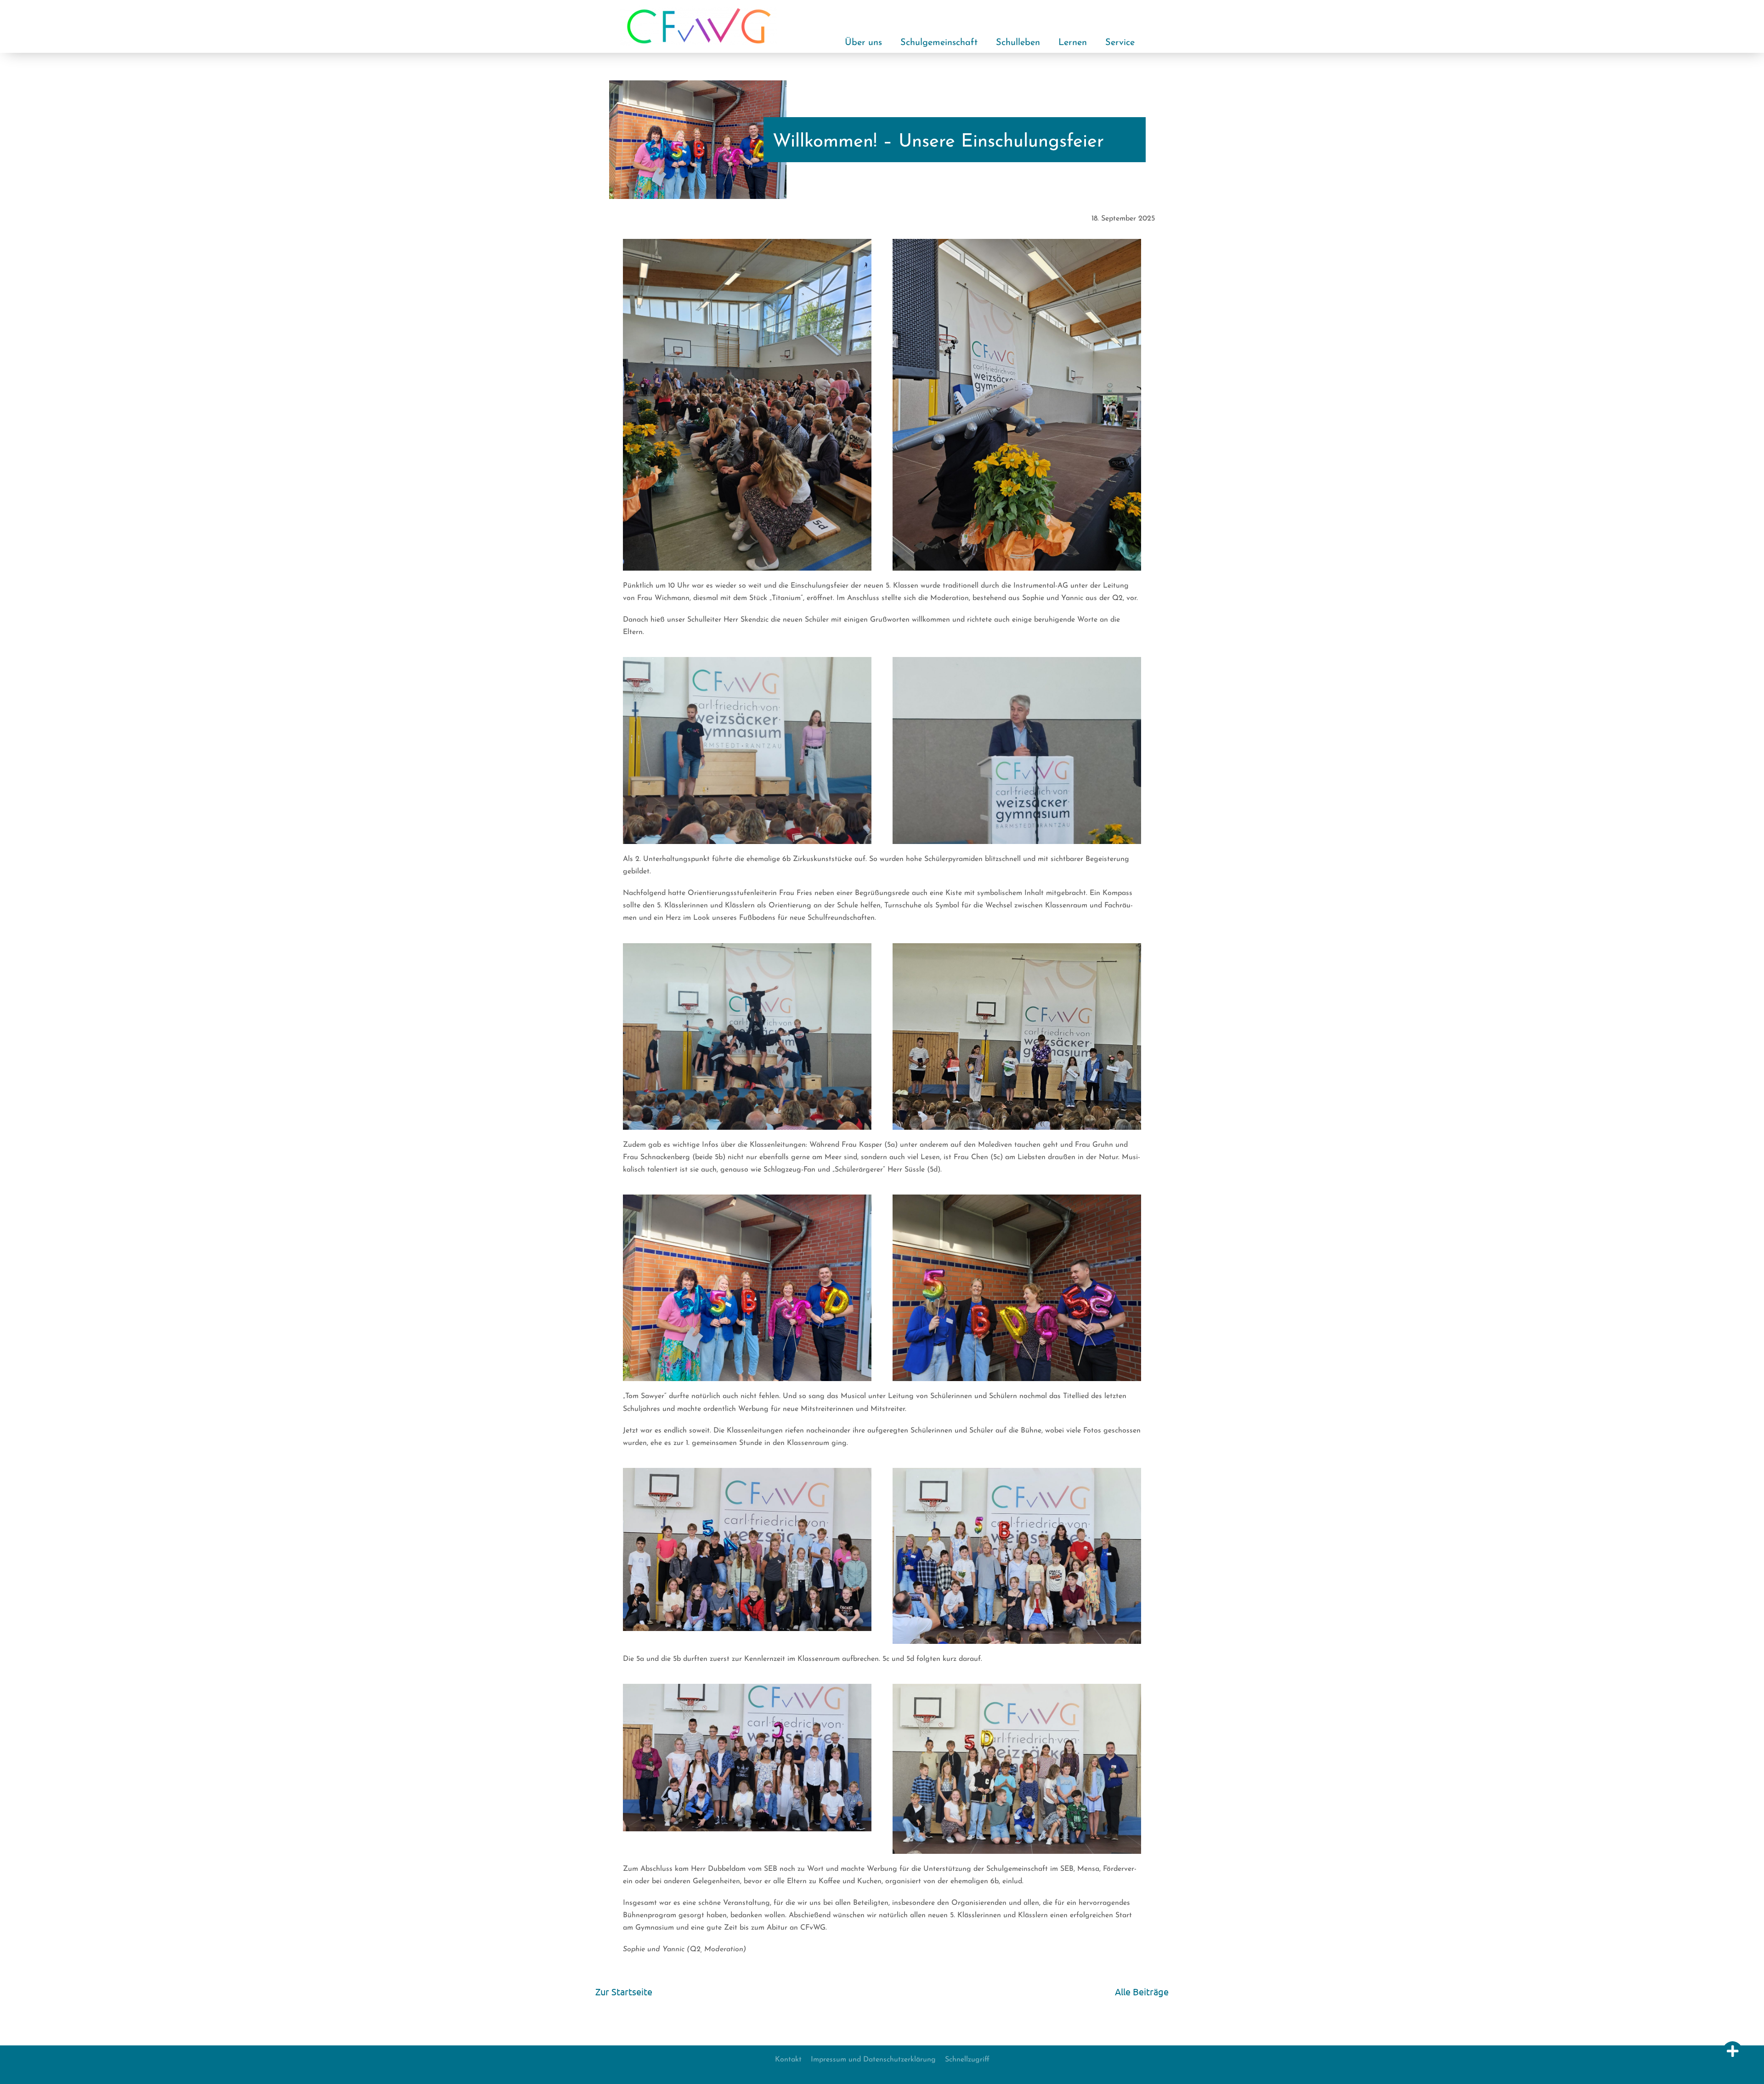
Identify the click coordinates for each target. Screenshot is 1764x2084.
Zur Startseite (624, 1991)
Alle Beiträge (1142, 1991)
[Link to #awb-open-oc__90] (1733, 2051)
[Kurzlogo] (699, 9)
